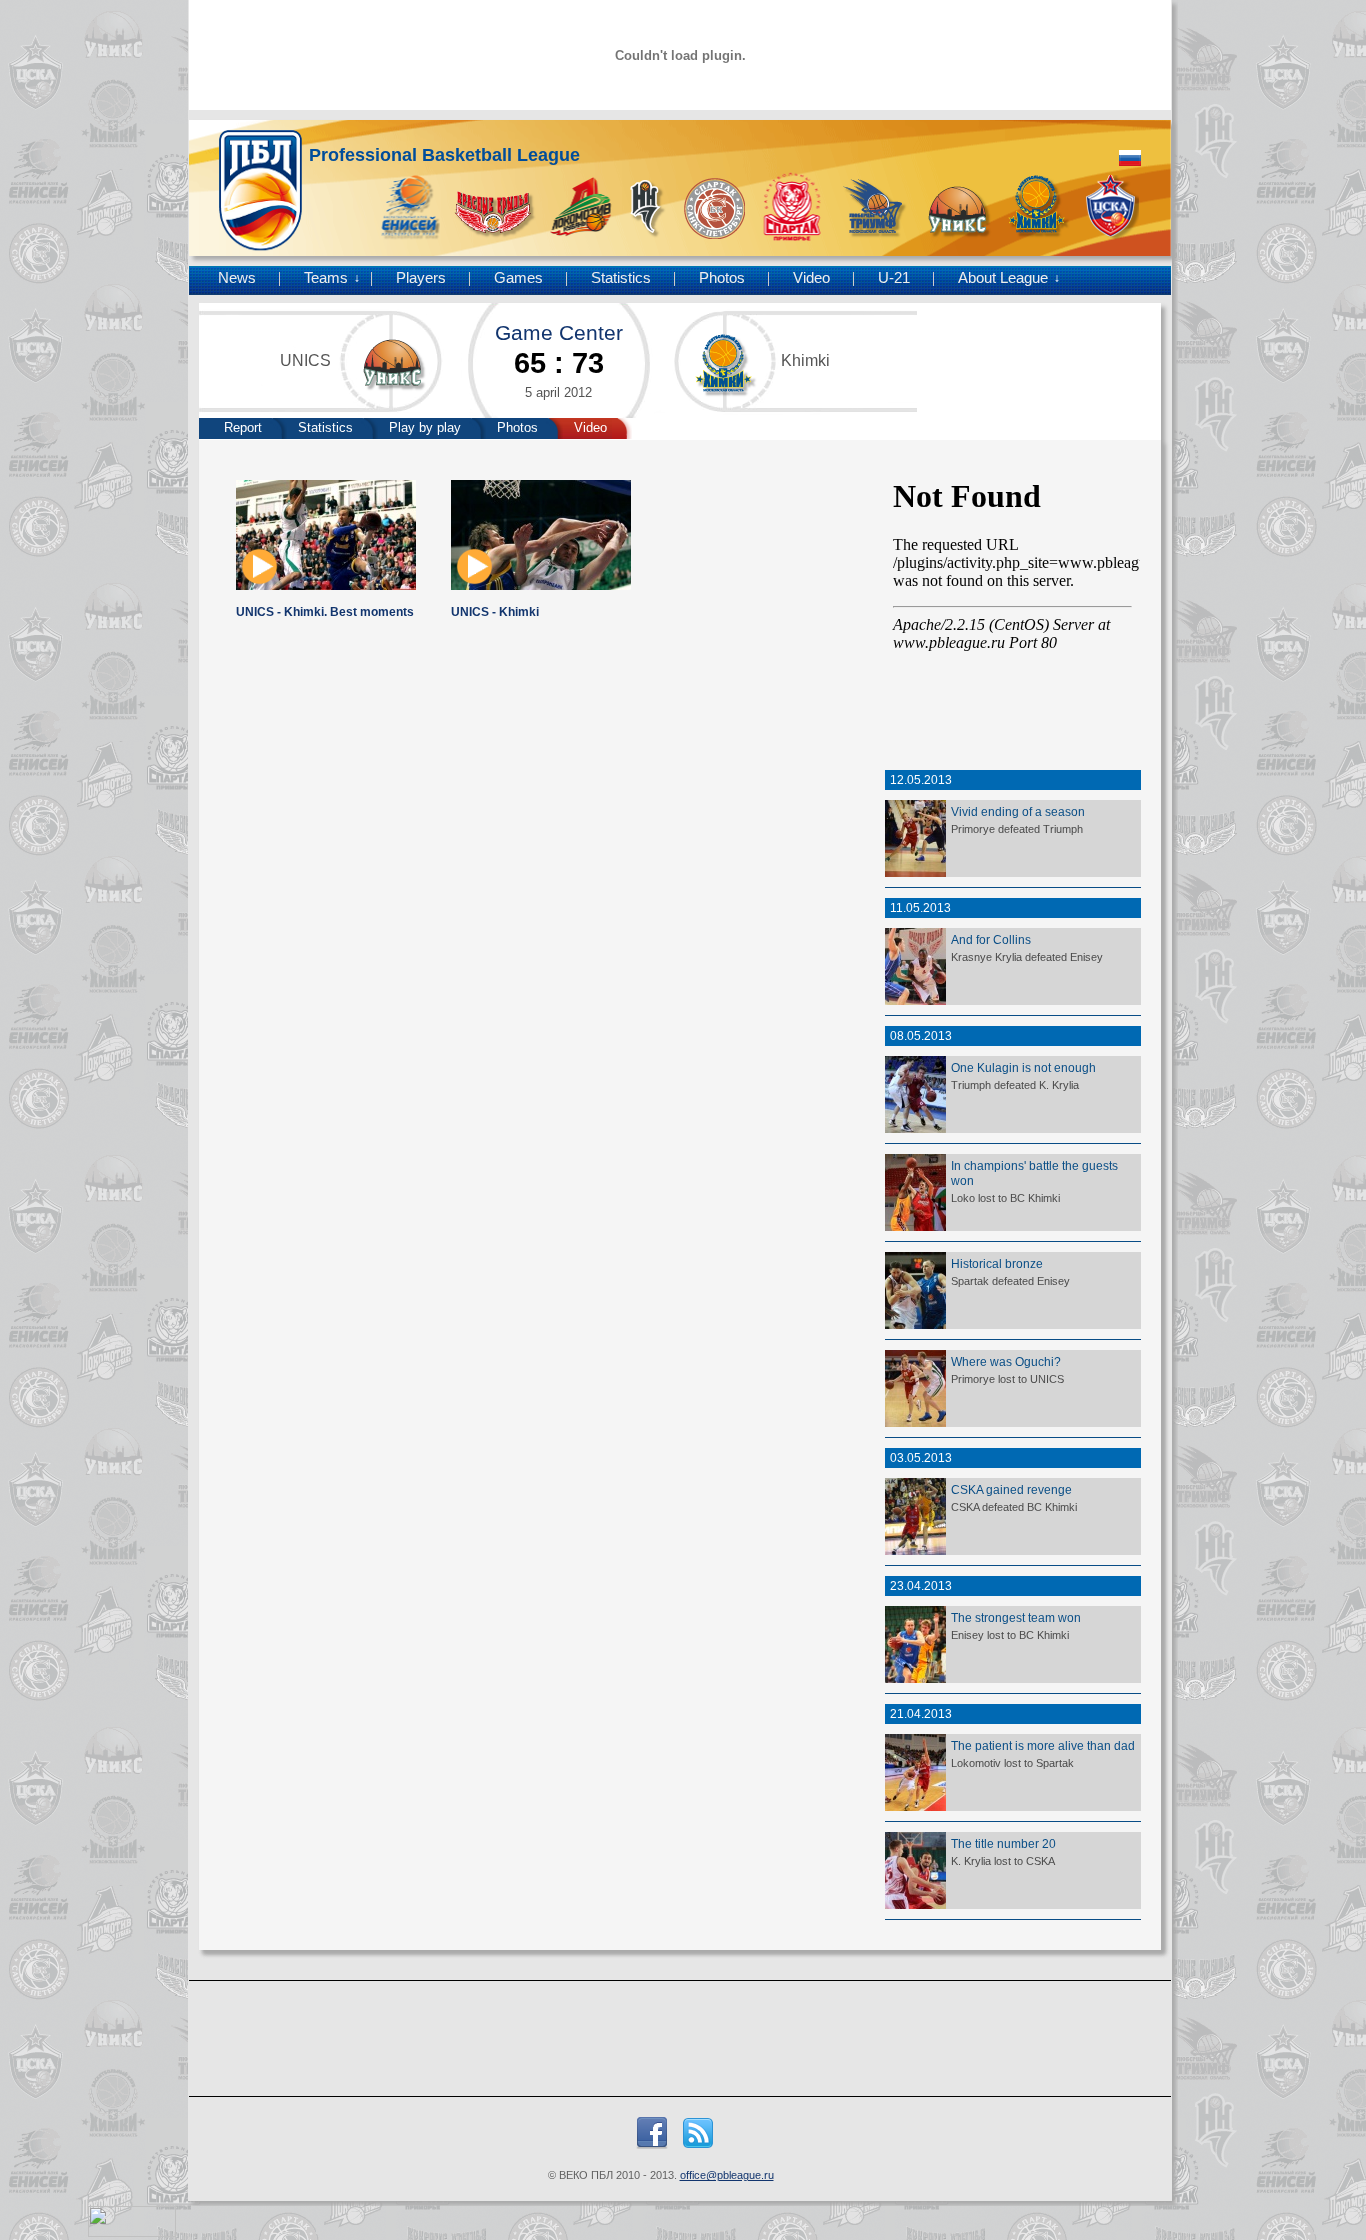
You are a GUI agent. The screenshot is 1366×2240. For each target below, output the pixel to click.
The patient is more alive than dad (1043, 1745)
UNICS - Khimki (495, 612)
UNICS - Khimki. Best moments (325, 612)
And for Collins (991, 939)
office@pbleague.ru (727, 2175)
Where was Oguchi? (1006, 1361)
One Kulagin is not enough (1023, 1067)
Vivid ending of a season (1018, 811)
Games (518, 278)
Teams (326, 278)
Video (811, 278)
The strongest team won (1016, 1617)
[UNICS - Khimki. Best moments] (326, 585)
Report (243, 427)
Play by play (425, 427)
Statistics (621, 278)
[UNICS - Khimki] (541, 585)
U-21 (894, 278)
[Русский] (1130, 158)
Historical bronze (997, 1263)
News (237, 278)
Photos (722, 278)
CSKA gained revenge (1011, 1489)
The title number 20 (1003, 1843)
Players (421, 278)
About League (1003, 278)
